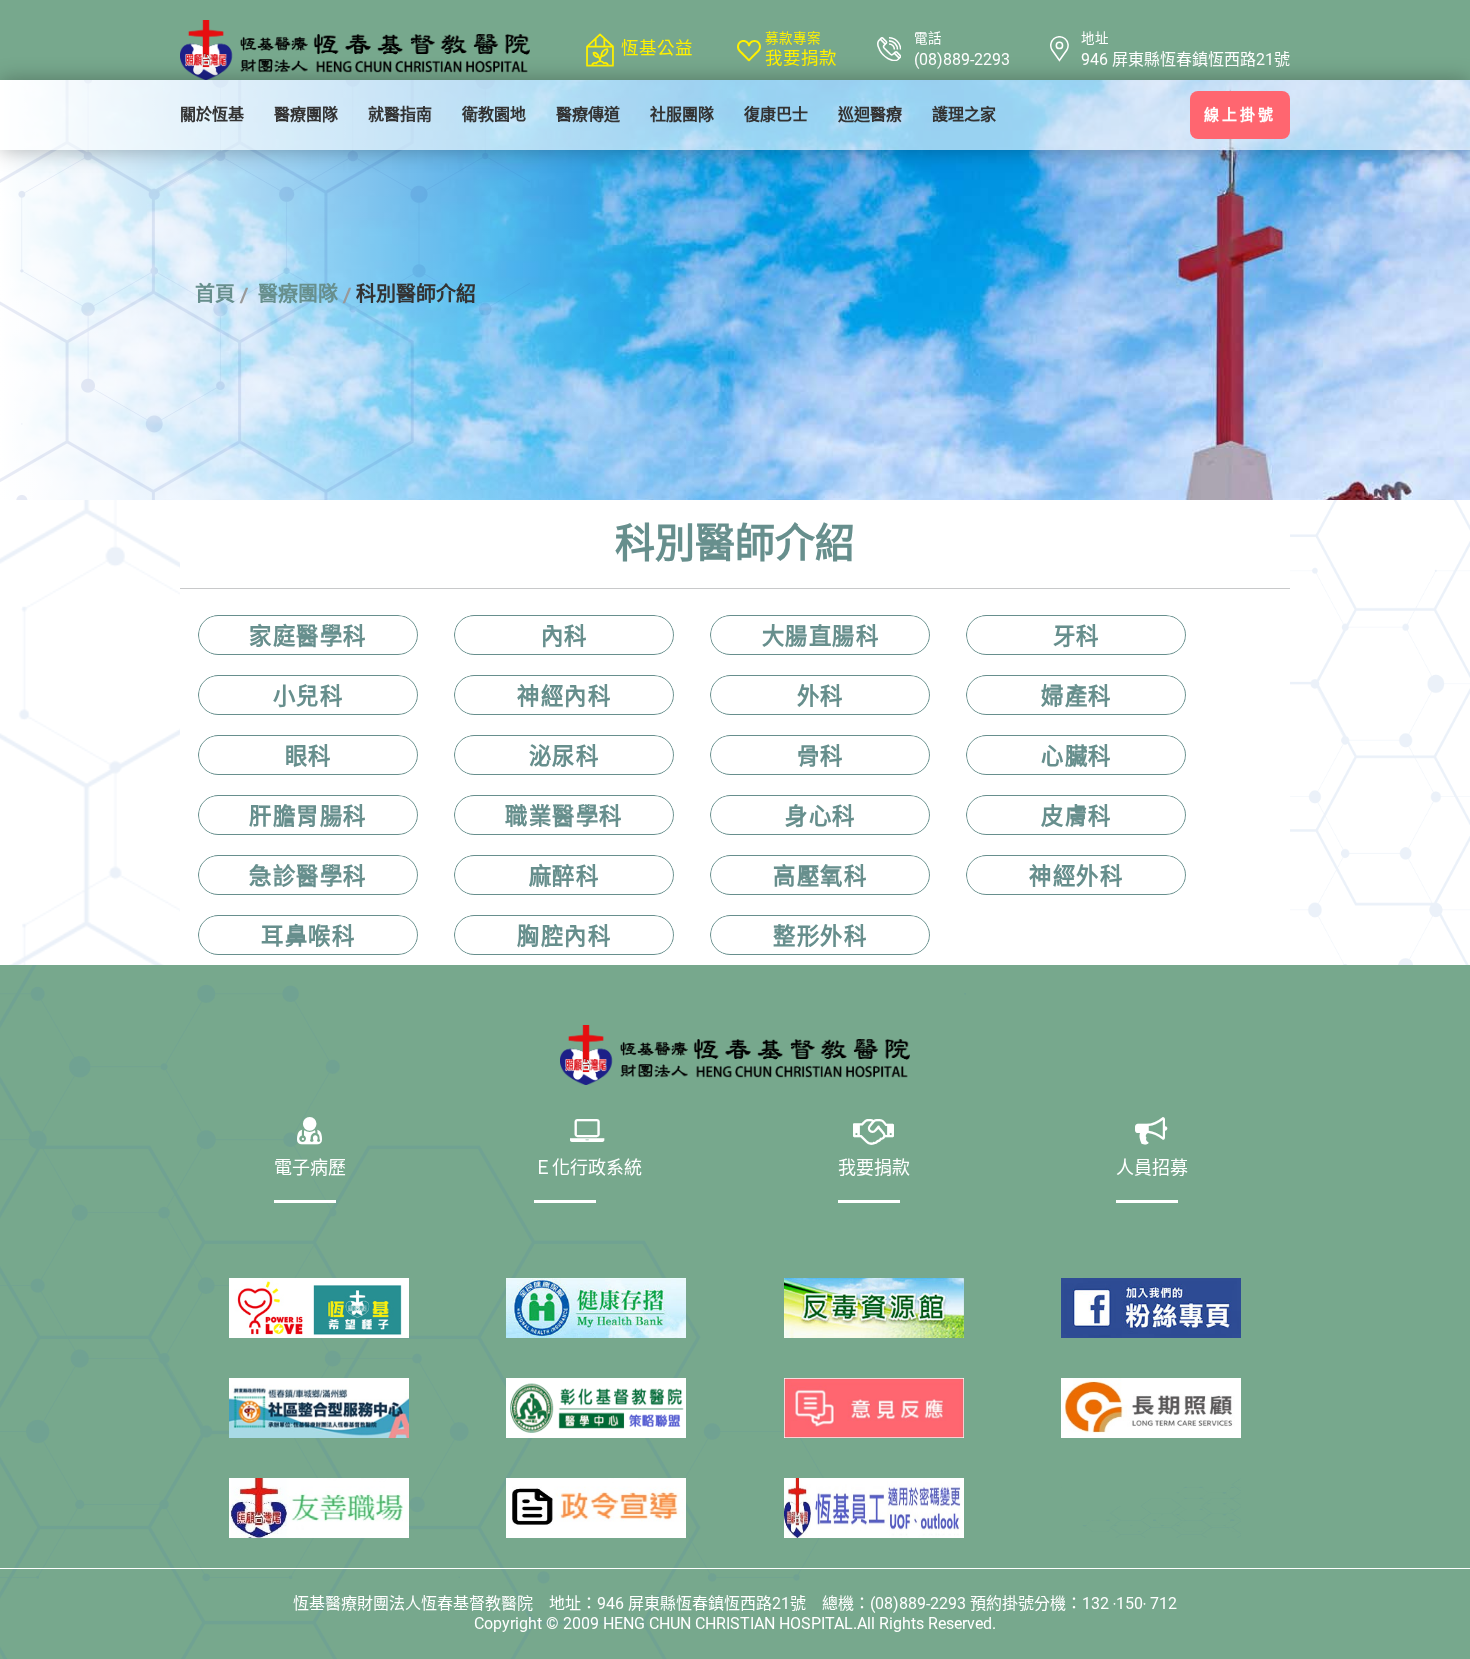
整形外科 (820, 936)
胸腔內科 (564, 936)
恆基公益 (657, 48)
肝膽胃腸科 (308, 816)
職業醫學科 (564, 816)
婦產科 (1076, 696)
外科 (820, 696)
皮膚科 (1076, 816)
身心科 (820, 816)
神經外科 (1076, 876)
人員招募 (1152, 1170)
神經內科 (564, 696)
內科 (564, 636)
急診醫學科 (308, 876)
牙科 (1076, 636)
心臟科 (1076, 756)
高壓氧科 (820, 876)
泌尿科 (564, 756)
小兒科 (308, 696)
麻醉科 (564, 876)
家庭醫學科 (308, 636)
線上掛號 (1240, 115)
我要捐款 (801, 58)
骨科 (820, 756)
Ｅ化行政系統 (588, 1170)
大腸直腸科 (821, 636)
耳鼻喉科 (308, 936)
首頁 (215, 294)
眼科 (308, 756)
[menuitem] (212, 115)
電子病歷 (310, 1170)
